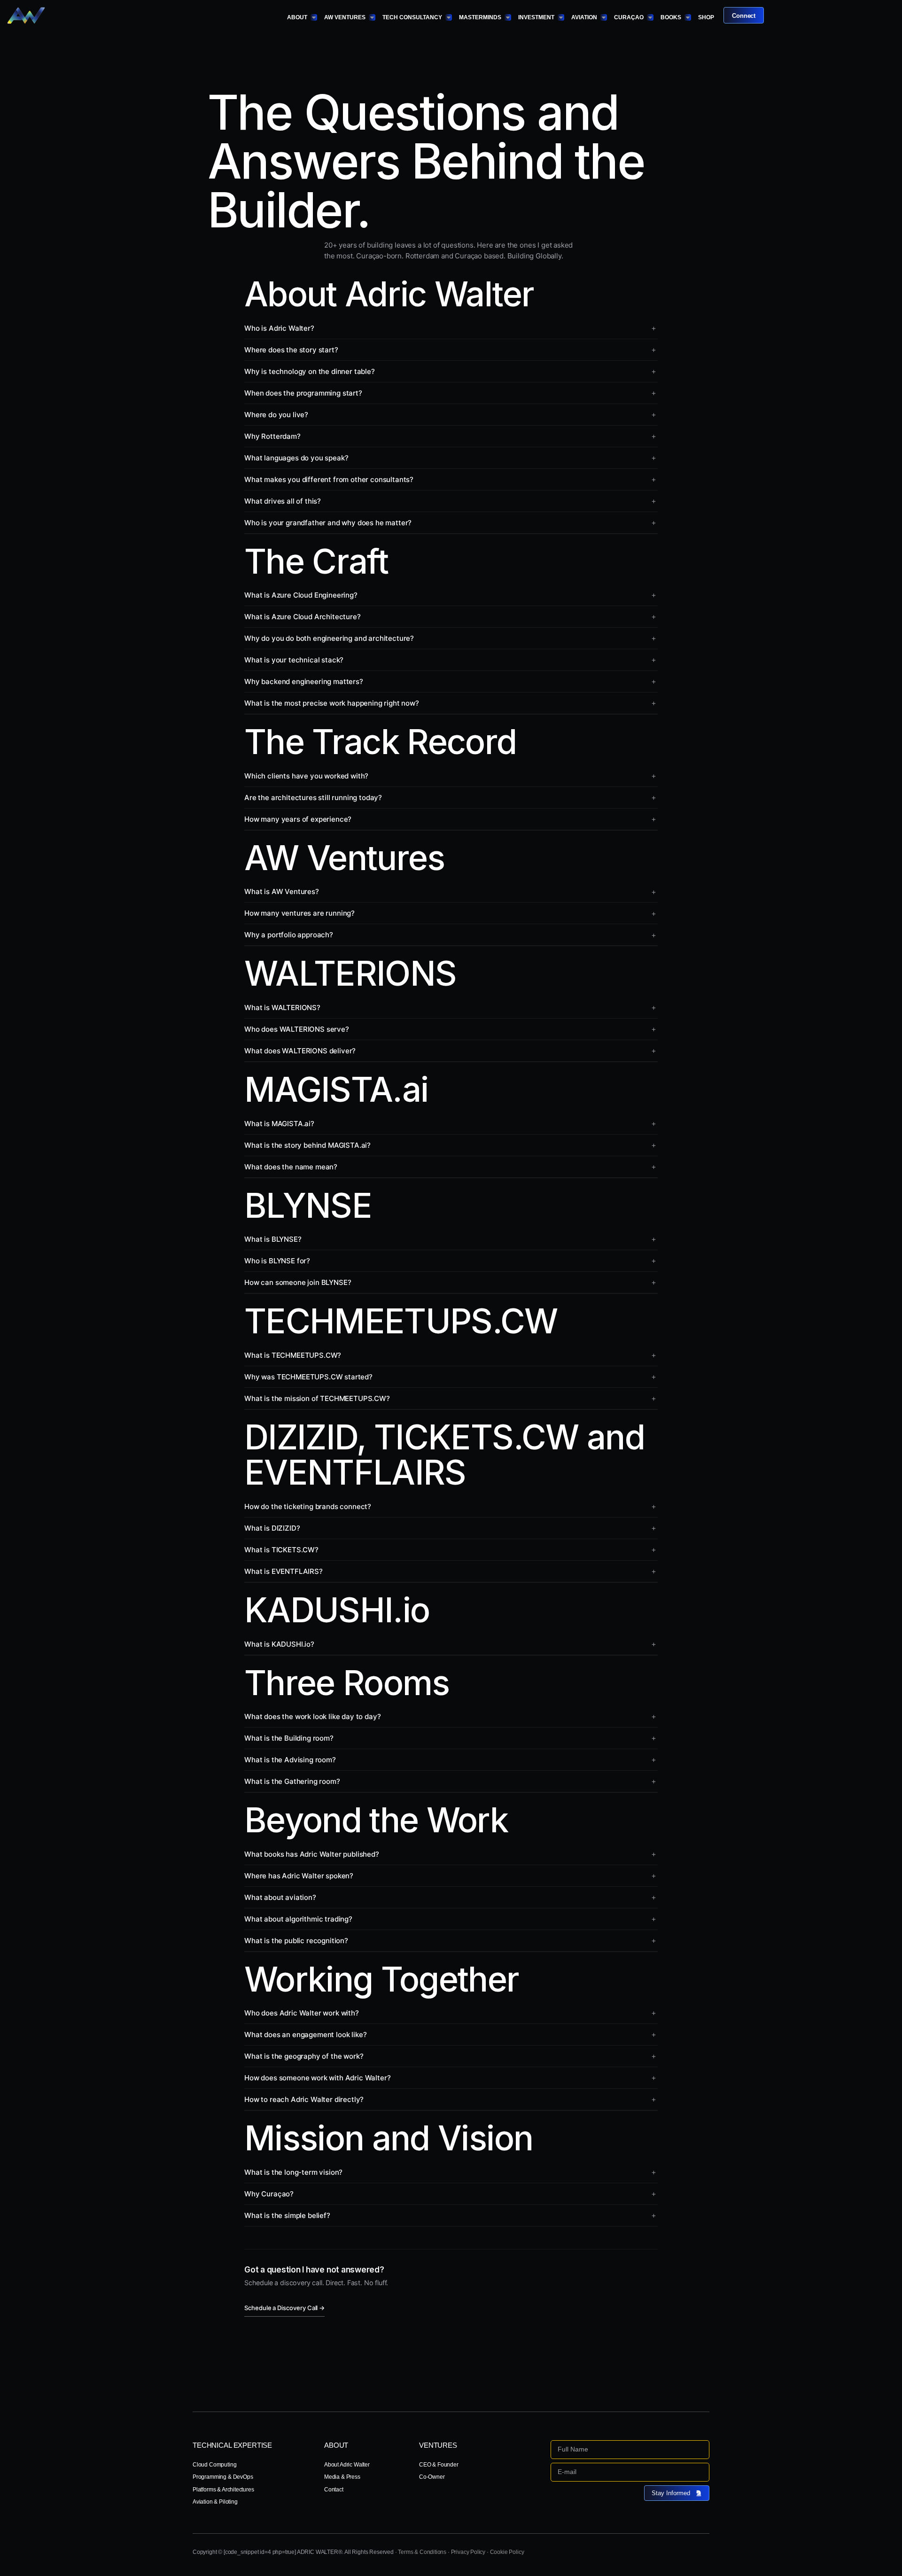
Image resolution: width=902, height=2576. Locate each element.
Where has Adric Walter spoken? (299, 1876)
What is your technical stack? (294, 660)
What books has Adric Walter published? (312, 1854)
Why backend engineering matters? (304, 681)
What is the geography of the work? (304, 2056)
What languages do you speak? (296, 458)
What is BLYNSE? (273, 1239)
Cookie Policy (507, 2552)
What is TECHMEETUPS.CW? (293, 1355)
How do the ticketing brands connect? (308, 1506)
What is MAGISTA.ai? (279, 1124)
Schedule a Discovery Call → (284, 2308)
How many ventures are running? (299, 913)
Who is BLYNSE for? (277, 1261)
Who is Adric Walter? (279, 328)
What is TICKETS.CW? (281, 1550)
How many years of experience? (298, 819)
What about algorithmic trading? (298, 1919)
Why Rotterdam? (272, 436)
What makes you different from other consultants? (329, 479)
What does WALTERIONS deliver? (300, 1051)
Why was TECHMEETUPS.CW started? (308, 1377)
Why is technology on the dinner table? (310, 371)
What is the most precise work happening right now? (332, 703)
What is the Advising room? (290, 1760)
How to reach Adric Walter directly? (304, 2099)
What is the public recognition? (296, 1941)
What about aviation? (280, 1897)
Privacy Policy (468, 2552)
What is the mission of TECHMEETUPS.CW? (317, 1398)
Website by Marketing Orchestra (671, 2552)
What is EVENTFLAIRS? (284, 1571)
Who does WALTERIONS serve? (297, 1029)
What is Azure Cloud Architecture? (303, 617)
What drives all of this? (283, 501)
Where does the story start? (291, 350)
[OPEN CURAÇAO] (650, 17)
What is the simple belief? (287, 2215)
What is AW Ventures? (282, 891)
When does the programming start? (303, 393)
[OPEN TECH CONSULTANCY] (449, 17)
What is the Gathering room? (292, 1781)
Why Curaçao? (269, 2194)
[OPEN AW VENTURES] (372, 17)
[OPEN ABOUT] (314, 17)
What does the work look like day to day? (312, 1716)
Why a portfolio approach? (289, 935)
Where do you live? (276, 415)
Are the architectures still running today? (313, 798)
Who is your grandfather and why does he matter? (328, 523)
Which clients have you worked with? (306, 776)
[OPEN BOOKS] (688, 17)
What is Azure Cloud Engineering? (301, 595)
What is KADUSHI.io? (279, 1644)
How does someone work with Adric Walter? (317, 2078)
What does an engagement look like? (305, 2035)
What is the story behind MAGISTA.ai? (307, 1145)
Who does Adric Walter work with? (302, 2013)
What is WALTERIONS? (282, 1008)
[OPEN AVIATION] (604, 17)
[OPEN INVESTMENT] (561, 17)
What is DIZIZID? (272, 1528)
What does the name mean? (291, 1167)
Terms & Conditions (422, 2552)
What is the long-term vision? (293, 2172)
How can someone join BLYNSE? (298, 1282)
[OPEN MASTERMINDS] (508, 17)
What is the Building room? (289, 1738)
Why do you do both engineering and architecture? (329, 638)
